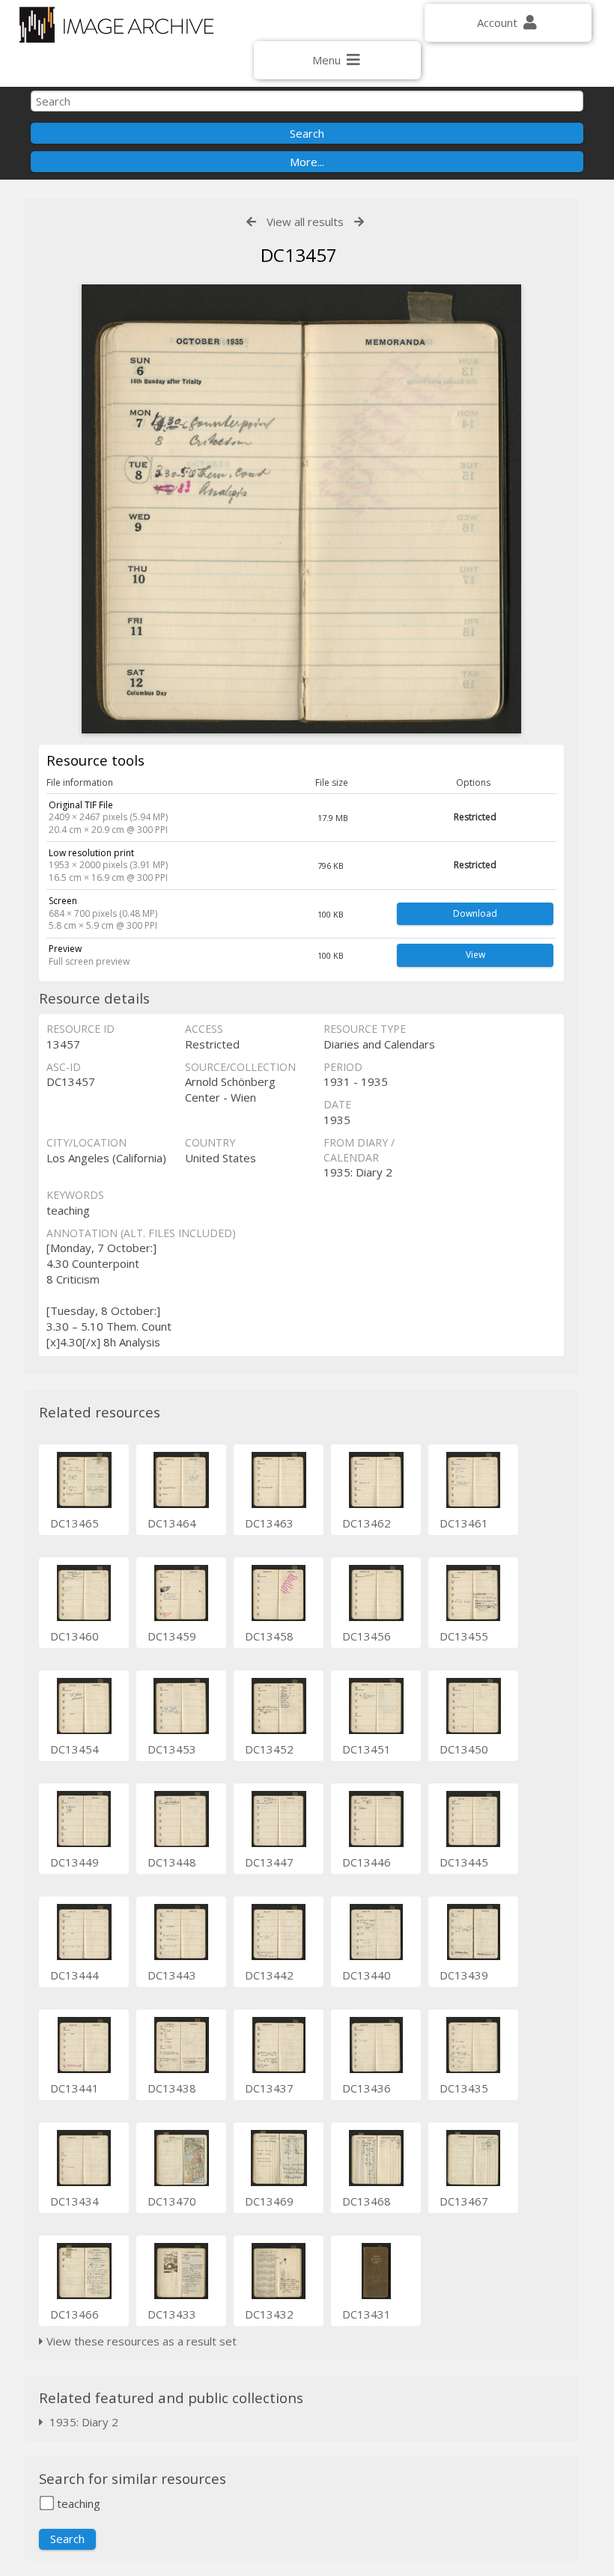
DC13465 (75, 1523)
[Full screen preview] (301, 509)
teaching (77, 2503)
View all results (305, 222)
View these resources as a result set (140, 2341)
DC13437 (269, 2088)
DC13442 (269, 1975)
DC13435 (464, 2088)
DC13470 (172, 2201)
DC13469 (269, 2201)
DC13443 (172, 1975)
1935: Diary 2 (81, 2422)
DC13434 (75, 2201)
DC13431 (367, 2314)
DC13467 (464, 2201)
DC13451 (367, 1749)
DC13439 (464, 1975)
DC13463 (269, 1523)
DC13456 (367, 1636)
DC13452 (269, 1749)
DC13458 (269, 1636)
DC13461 (464, 1523)
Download (475, 913)
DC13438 (172, 2088)
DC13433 (172, 2314)
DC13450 (464, 1749)
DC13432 (269, 2314)
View (475, 955)
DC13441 (75, 2088)
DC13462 (367, 1523)
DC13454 (75, 1749)
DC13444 (75, 1975)
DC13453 (172, 1749)
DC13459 (172, 1636)
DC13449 (75, 1862)
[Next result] (359, 222)
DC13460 (75, 1636)
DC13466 (75, 2314)
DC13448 (172, 1862)
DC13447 (269, 1862)
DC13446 (367, 1862)
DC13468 (367, 2201)
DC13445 (464, 1862)
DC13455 (464, 1636)
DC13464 (172, 1523)
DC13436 (367, 2088)
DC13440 (367, 1975)
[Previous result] (251, 222)
